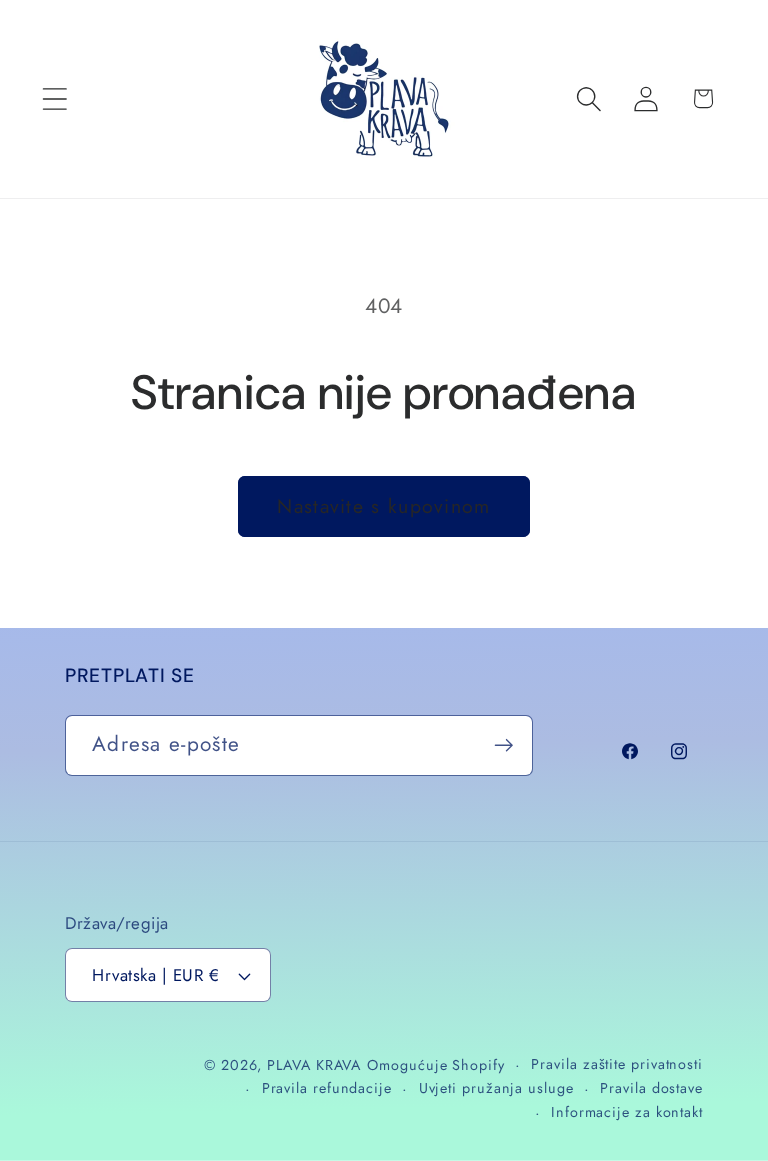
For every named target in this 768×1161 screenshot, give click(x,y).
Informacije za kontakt (627, 1112)
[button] (54, 98)
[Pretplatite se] (503, 745)
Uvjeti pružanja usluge (496, 1088)
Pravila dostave (651, 1088)
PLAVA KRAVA (314, 1065)
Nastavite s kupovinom (383, 506)
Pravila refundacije (327, 1088)
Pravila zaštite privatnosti (617, 1064)
